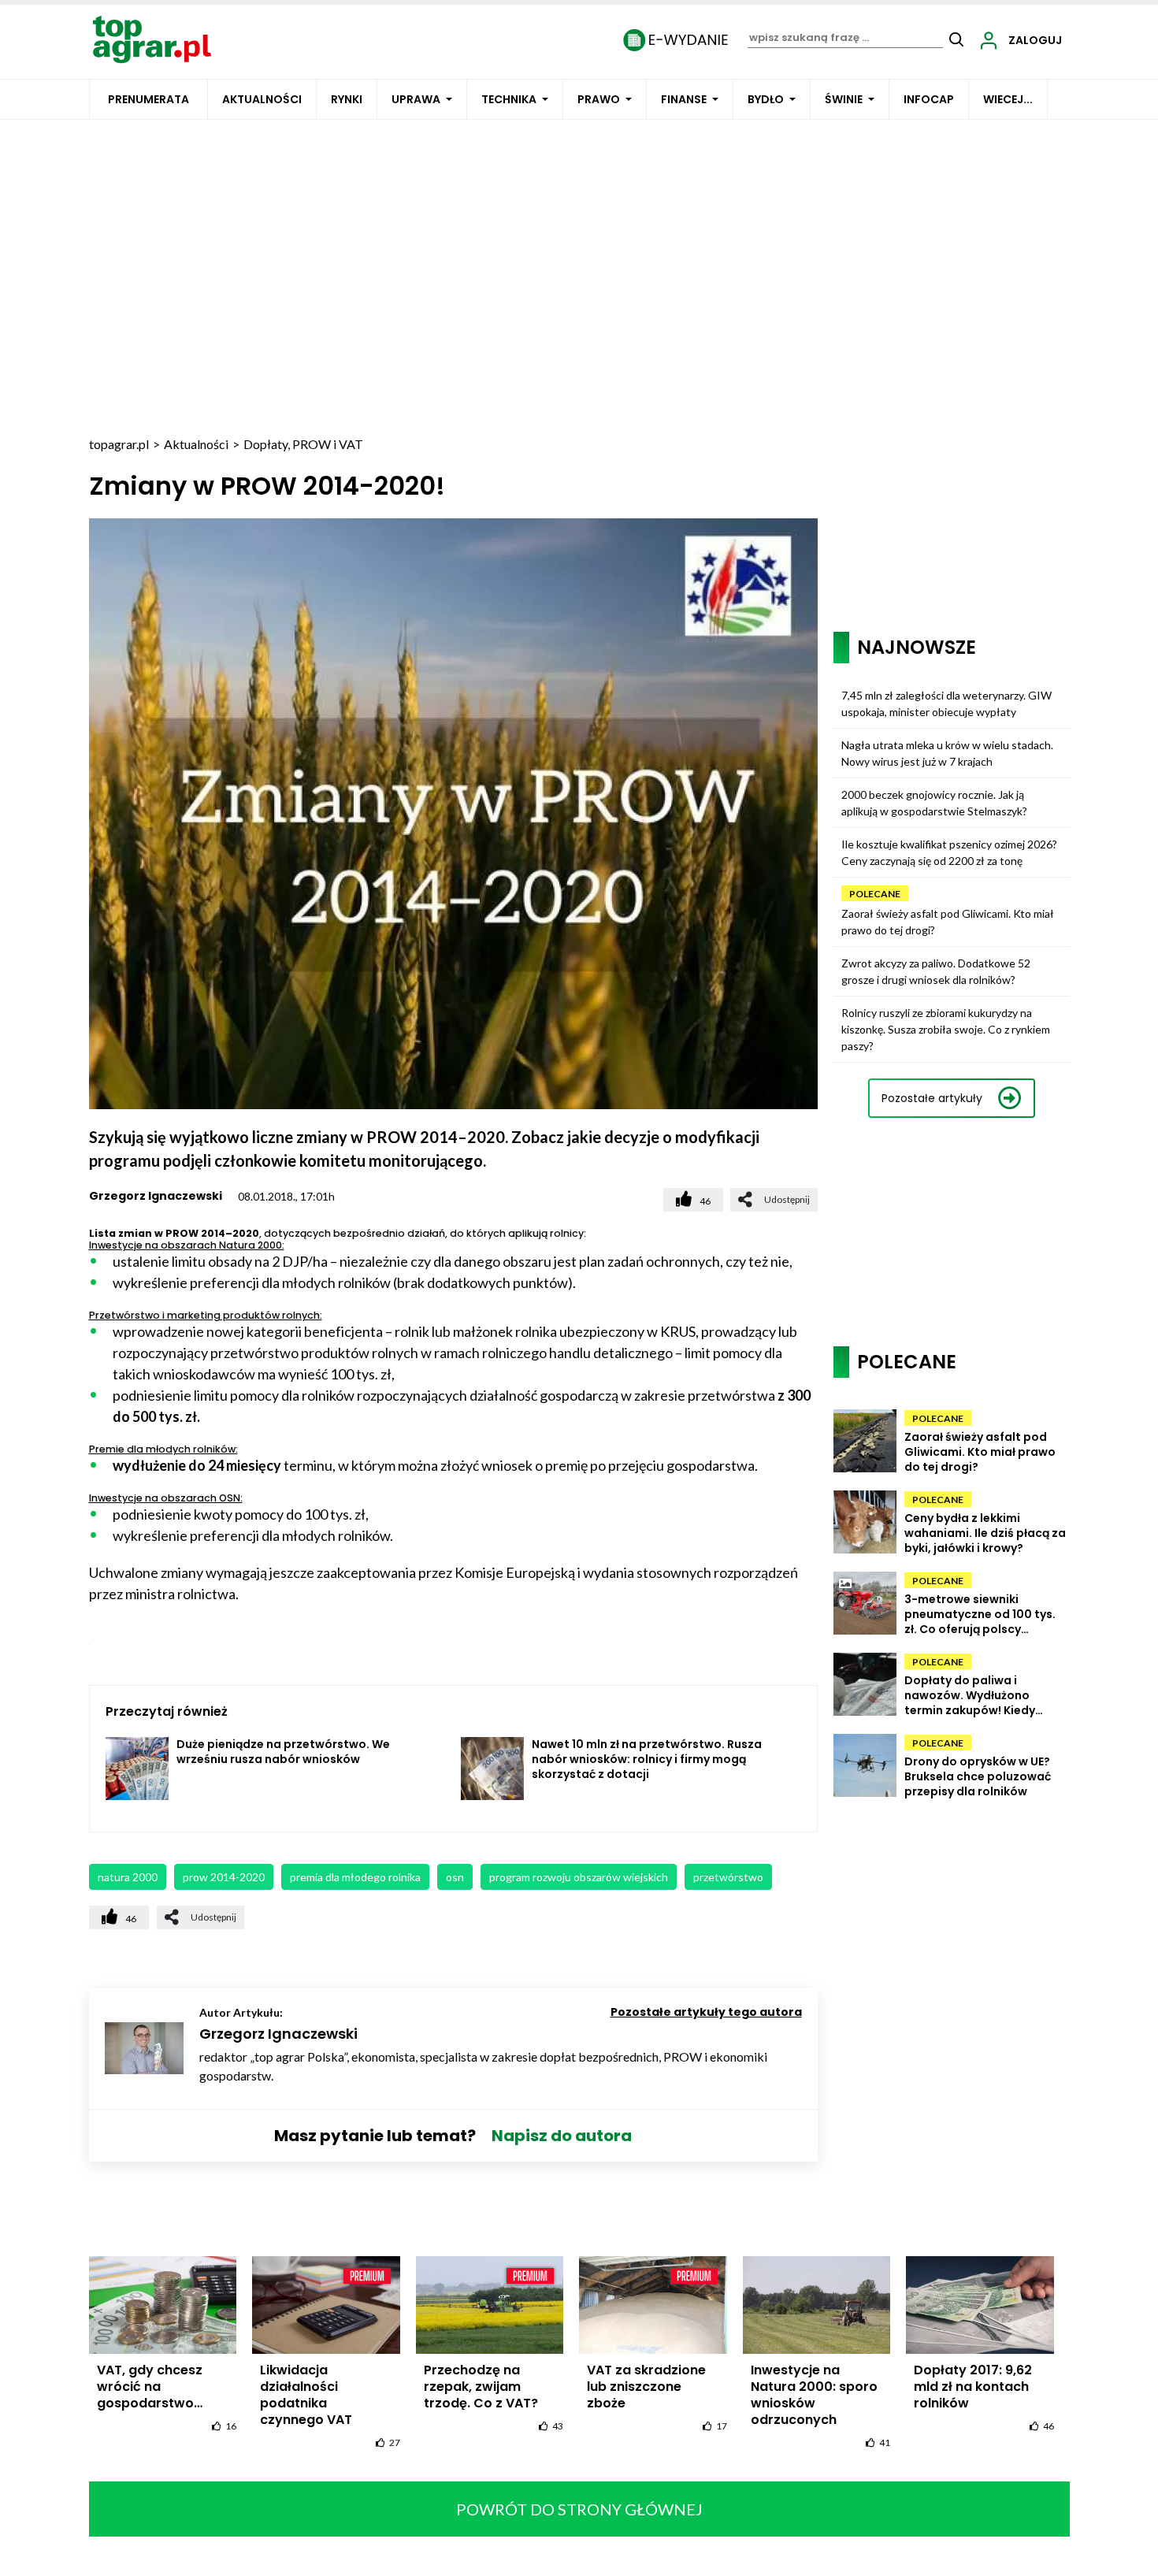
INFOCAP (929, 99)
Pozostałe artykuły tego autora (706, 2012)
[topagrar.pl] (152, 38)
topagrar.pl (119, 444)
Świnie (844, 99)
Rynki (347, 99)
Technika (509, 99)
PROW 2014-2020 (224, 1877)
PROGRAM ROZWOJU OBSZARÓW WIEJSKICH (579, 1877)
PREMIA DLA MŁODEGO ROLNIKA (355, 1877)
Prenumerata (148, 99)
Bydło (766, 99)
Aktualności (262, 99)
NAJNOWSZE (917, 647)
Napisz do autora (562, 2136)
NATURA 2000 (128, 1877)
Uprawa (416, 99)
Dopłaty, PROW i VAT (303, 444)
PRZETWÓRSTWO (728, 1877)
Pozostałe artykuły (932, 1098)
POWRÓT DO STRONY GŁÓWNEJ (579, 2509)
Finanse (684, 99)
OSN (455, 1877)
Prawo (599, 99)
